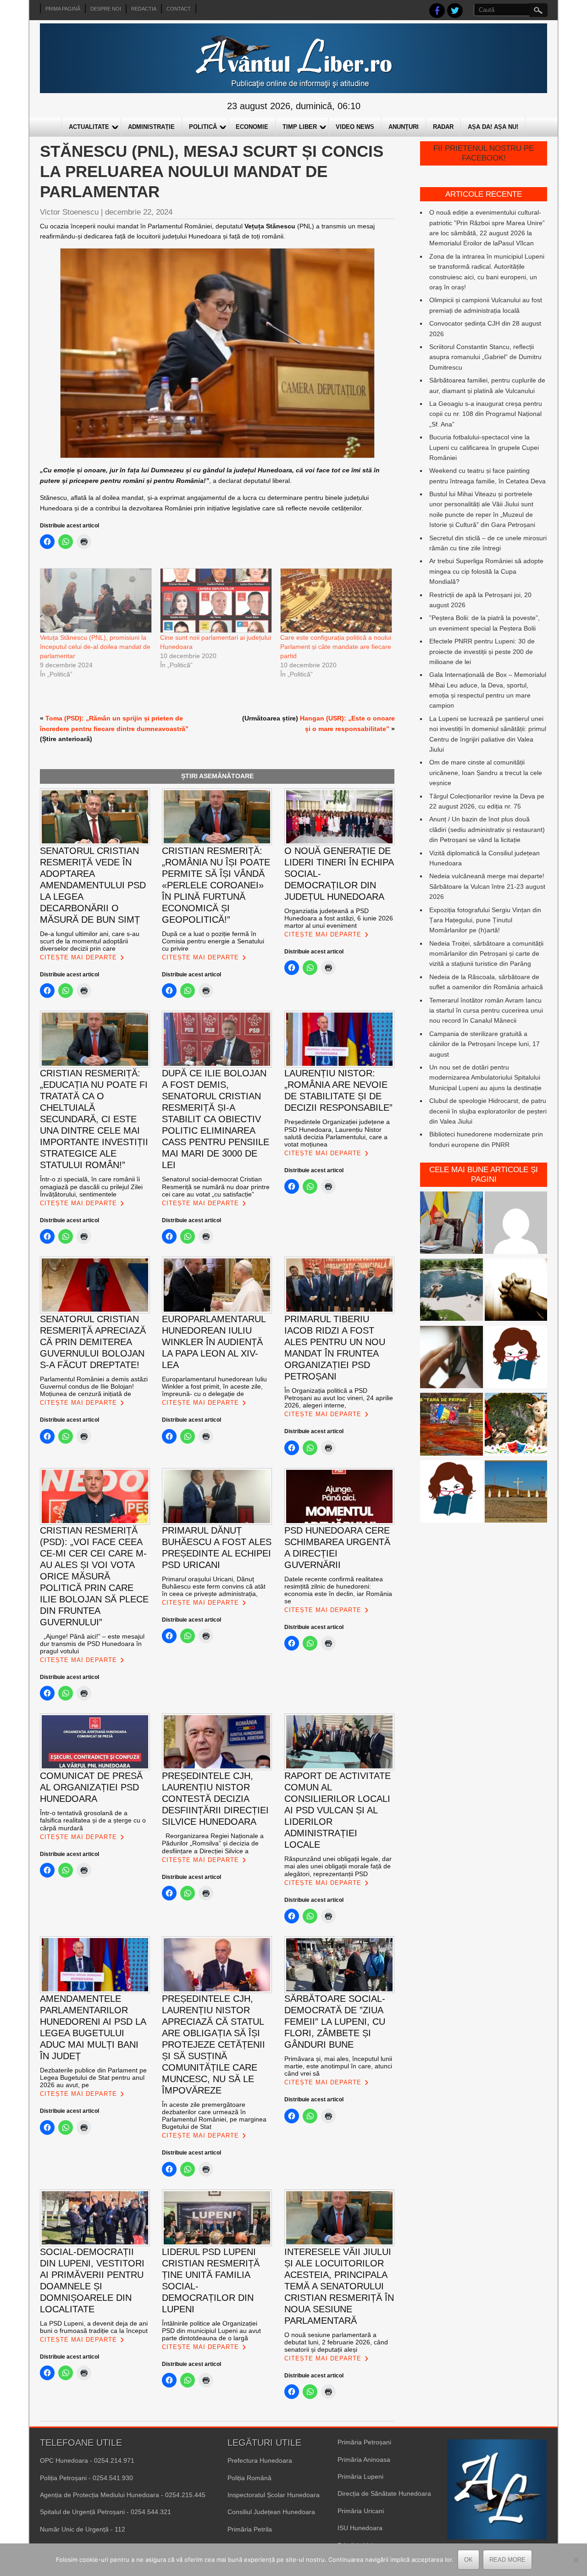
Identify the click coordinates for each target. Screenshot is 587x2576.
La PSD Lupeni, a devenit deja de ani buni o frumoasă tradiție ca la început (94, 2327)
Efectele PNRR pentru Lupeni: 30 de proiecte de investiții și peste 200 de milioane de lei (482, 651)
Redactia (144, 9)
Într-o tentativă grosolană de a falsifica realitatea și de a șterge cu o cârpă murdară (93, 1820)
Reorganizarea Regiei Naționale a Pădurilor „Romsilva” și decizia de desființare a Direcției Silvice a (213, 1843)
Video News (355, 127)
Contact (179, 9)
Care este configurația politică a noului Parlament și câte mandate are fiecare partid (336, 647)
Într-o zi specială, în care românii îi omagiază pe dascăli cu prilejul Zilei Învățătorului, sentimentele (91, 1186)
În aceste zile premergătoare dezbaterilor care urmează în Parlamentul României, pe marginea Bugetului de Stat (214, 2116)
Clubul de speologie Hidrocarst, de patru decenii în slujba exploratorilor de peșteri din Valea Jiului (488, 1111)
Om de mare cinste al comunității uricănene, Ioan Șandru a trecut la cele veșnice (486, 773)
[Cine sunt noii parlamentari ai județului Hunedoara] (216, 600)
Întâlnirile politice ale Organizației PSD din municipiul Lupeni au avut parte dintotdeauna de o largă (211, 2331)
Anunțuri (404, 127)
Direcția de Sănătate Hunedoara (384, 2493)
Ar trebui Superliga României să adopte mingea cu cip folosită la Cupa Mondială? (486, 571)
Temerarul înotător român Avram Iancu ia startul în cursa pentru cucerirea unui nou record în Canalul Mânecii (486, 1011)
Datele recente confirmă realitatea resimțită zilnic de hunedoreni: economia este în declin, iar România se (338, 1590)
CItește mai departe (78, 957)
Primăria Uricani (361, 2511)
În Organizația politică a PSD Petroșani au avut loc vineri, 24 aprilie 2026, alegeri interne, (339, 1398)
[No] (576, 2560)
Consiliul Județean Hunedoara (271, 2512)
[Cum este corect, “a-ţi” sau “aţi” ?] (516, 1224)
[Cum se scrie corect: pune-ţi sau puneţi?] (451, 1493)
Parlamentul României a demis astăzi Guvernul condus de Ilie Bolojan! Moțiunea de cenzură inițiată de (94, 1386)
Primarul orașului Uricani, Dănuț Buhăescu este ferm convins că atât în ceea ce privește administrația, (214, 1586)
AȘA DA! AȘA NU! (493, 127)
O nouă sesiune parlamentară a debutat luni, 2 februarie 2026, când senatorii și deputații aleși (336, 2342)
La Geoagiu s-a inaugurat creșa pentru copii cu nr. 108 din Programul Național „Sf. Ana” (486, 414)
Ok (468, 2560)
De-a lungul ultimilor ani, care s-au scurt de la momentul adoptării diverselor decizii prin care (90, 941)
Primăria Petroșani (364, 2442)
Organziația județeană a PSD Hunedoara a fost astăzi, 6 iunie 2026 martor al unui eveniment (339, 918)
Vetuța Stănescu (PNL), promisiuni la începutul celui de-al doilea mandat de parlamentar (95, 647)
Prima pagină (63, 9)
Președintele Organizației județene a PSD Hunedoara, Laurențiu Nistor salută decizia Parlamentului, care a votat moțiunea (337, 1133)
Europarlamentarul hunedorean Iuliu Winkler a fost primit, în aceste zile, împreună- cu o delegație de (214, 1386)
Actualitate (89, 127)
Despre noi (106, 9)
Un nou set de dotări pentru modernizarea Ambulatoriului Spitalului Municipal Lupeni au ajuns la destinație (485, 1077)
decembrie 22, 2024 (139, 212)
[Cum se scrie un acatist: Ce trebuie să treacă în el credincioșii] (516, 1291)
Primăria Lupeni (360, 2476)
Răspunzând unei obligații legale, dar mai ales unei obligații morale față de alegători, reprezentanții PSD (338, 1866)
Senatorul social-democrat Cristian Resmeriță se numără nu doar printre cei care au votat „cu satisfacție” (216, 1186)
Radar (443, 127)
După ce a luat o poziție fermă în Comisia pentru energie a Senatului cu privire (213, 941)
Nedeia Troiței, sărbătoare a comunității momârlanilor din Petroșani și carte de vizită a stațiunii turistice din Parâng (486, 954)
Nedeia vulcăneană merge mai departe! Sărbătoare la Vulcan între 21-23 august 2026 (487, 886)
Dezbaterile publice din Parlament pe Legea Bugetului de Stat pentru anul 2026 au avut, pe (93, 2077)
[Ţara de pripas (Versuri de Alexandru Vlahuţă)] (451, 1426)
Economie (252, 127)
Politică (203, 127)
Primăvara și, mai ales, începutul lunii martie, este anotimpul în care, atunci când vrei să (338, 2066)
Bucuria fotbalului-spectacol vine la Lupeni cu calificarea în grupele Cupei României (484, 447)
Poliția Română (249, 2478)
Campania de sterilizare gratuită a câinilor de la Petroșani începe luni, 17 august (485, 1044)
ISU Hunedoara (360, 2528)
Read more (507, 2560)
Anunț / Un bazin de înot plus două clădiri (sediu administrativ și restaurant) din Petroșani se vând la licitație (487, 829)
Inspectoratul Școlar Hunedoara (274, 2495)
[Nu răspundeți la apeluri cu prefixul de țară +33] (451, 1359)
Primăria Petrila (250, 2529)
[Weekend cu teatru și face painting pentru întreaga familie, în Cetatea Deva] (516, 1426)
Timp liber (300, 127)
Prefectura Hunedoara (260, 2460)
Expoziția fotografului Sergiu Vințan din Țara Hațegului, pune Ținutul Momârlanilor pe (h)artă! (485, 920)
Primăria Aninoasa (364, 2460)
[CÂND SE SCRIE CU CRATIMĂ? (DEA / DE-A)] (516, 1359)
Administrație (151, 127)
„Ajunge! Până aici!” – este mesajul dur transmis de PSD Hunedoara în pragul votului (92, 1644)
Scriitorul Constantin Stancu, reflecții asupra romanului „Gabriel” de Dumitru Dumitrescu (485, 357)
